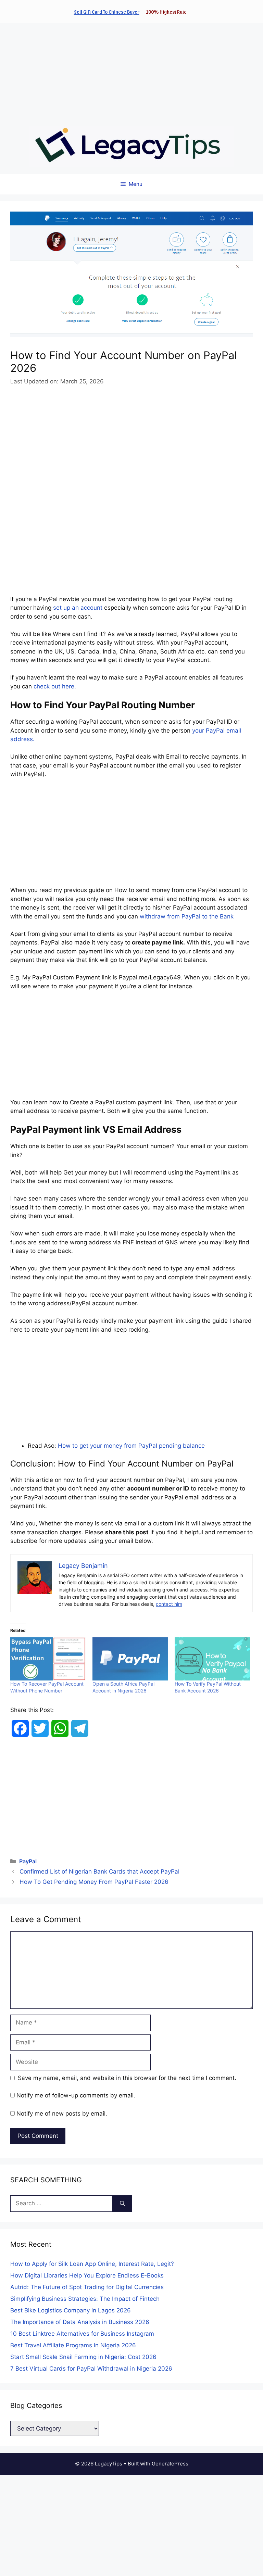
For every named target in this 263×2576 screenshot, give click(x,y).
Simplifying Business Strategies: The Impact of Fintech (85, 2299)
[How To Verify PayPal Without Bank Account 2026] (212, 1659)
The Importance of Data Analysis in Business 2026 (80, 2322)
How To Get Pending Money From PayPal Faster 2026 (94, 1882)
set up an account (78, 608)
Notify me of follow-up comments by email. (76, 2095)
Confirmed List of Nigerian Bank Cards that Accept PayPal (99, 1871)
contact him (169, 1604)
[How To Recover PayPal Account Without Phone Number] (48, 1659)
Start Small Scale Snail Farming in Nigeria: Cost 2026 (83, 2357)
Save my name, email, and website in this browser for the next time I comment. (127, 2078)
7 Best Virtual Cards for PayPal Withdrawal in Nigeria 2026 (91, 2369)
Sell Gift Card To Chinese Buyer (107, 12)
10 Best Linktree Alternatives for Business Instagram (82, 2334)
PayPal (28, 1861)
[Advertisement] (131, 71)
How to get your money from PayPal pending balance (131, 1446)
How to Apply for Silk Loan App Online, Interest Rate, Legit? (92, 2264)
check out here (54, 686)
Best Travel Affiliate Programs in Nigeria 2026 (73, 2345)
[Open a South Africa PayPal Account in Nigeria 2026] (130, 1659)
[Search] (122, 2204)
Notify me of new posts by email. (62, 2114)
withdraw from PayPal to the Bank (187, 916)
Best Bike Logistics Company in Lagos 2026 (71, 2310)
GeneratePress (170, 2464)
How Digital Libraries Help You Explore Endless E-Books (87, 2275)
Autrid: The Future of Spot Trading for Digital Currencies (87, 2287)
